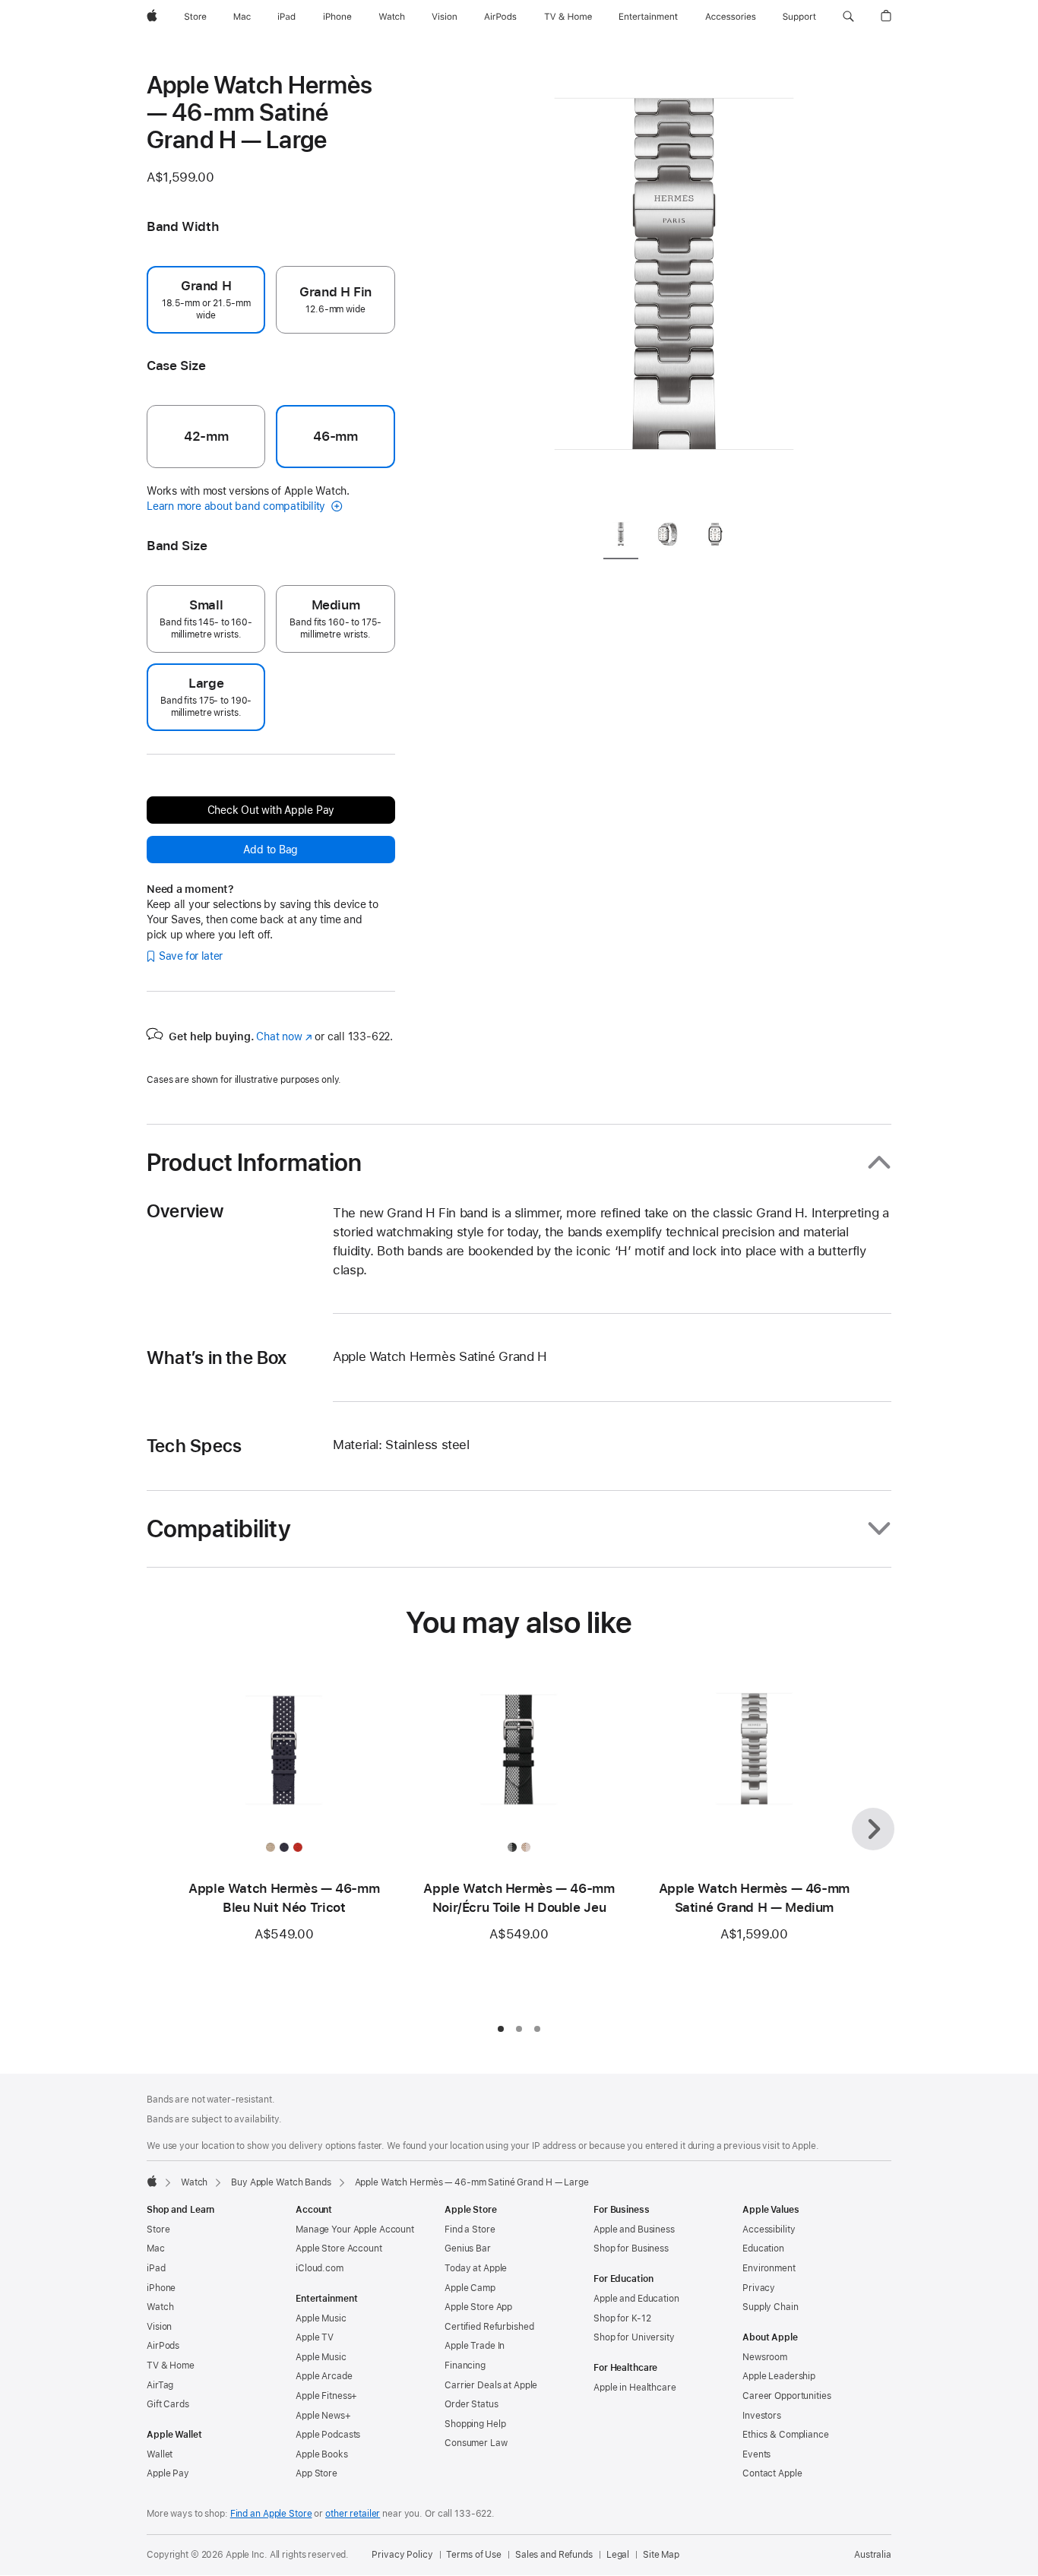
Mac (156, 2248)
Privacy (759, 2288)
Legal (618, 2555)
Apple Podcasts (328, 2435)
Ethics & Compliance (786, 2435)
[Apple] (152, 2181)
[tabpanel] (674, 289)
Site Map (661, 2555)
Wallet (160, 2454)
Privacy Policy (402, 2555)
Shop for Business (631, 2248)
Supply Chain (771, 2307)
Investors (762, 2416)
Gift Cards (168, 2404)
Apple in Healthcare (635, 2388)
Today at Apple (476, 2268)
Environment (769, 2268)
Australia (873, 2555)
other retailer (353, 2514)
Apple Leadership (779, 2376)
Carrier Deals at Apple (491, 2385)
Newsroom (765, 2357)
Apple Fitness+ (326, 2396)
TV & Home (171, 2366)
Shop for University (634, 2337)
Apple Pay (168, 2473)
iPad (156, 2268)
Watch (194, 2182)
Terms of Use (474, 2555)
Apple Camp (470, 2288)
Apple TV (315, 2337)
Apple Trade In (475, 2346)
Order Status (472, 2404)
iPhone (161, 2288)
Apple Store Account (339, 2248)
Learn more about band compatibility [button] (237, 506)
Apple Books (322, 2454)
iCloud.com (320, 2268)
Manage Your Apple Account (355, 2229)
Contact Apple (772, 2473)
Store (158, 2229)
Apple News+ (323, 2416)
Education (763, 2248)
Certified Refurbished (489, 2327)
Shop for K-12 (622, 2318)
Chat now (284, 1036)
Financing (465, 2366)
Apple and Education (636, 2299)
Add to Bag (271, 850)
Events (756, 2454)
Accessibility (769, 2229)
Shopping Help (475, 2424)
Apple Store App (478, 2307)
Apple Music (321, 2318)
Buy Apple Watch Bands (281, 2182)
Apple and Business (634, 2229)
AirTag (160, 2385)
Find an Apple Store (271, 2514)
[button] (848, 17)
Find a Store (470, 2229)
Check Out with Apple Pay (271, 810)
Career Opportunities (787, 2396)
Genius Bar (468, 2248)
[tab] (621, 538)
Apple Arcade (324, 2376)
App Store (316, 2473)
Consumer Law (476, 2443)
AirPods (163, 2346)
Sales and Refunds (554, 2555)
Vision (159, 2327)
